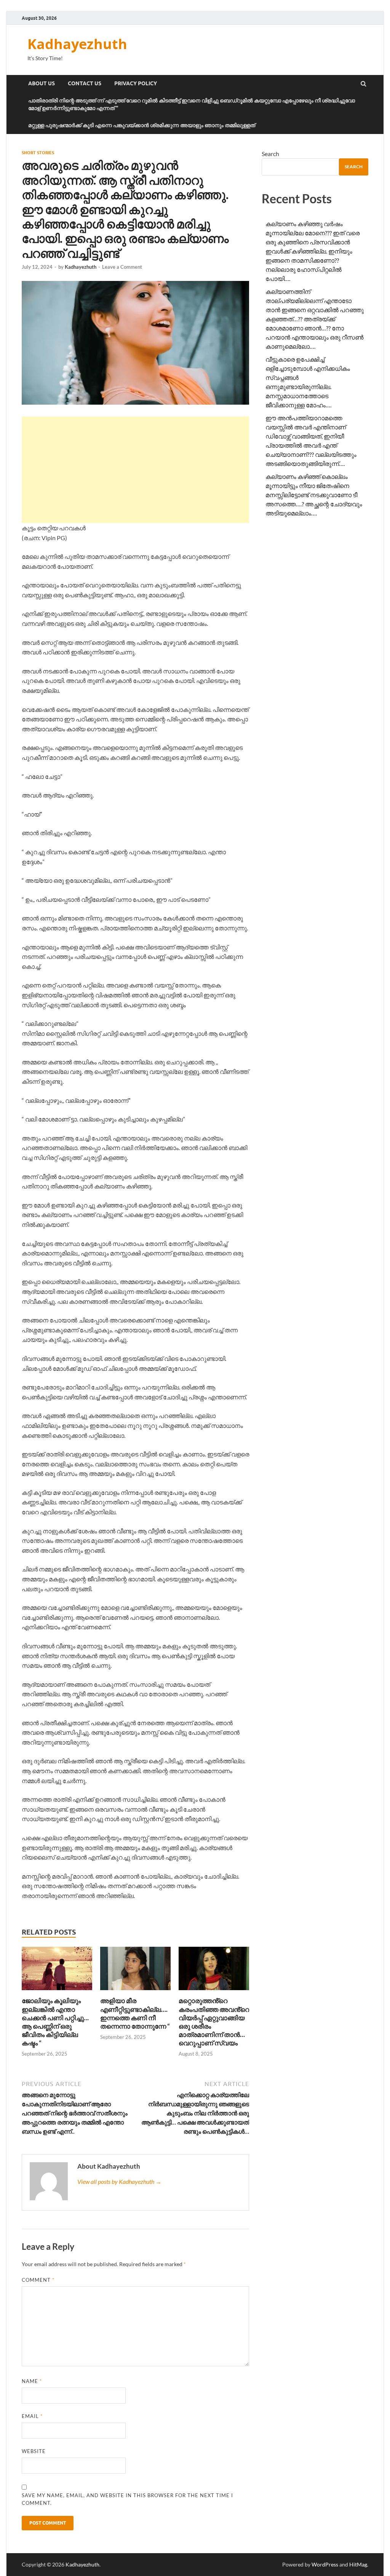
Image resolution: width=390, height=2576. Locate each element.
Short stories (38, 153)
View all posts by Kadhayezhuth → (119, 2181)
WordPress (325, 2564)
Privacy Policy (136, 83)
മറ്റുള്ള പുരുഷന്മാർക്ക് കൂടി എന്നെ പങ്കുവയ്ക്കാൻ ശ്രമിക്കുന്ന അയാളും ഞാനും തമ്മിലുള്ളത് (142, 125)
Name (32, 2381)
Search (270, 154)
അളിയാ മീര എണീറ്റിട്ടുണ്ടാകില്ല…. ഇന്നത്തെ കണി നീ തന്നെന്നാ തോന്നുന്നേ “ (135, 2013)
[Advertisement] (135, 470)
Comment (38, 2280)
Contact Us (85, 83)
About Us (42, 83)
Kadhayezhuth (77, 44)
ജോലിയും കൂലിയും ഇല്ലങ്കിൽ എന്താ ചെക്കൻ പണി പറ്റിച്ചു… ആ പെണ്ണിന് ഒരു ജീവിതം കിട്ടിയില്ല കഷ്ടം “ (55, 2022)
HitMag (358, 2564)
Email (32, 2416)
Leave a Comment (122, 267)
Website (34, 2451)
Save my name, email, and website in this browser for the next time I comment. (127, 2499)
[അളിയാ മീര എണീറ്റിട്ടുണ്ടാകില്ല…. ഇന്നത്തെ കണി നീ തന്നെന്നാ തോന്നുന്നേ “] (135, 1992)
